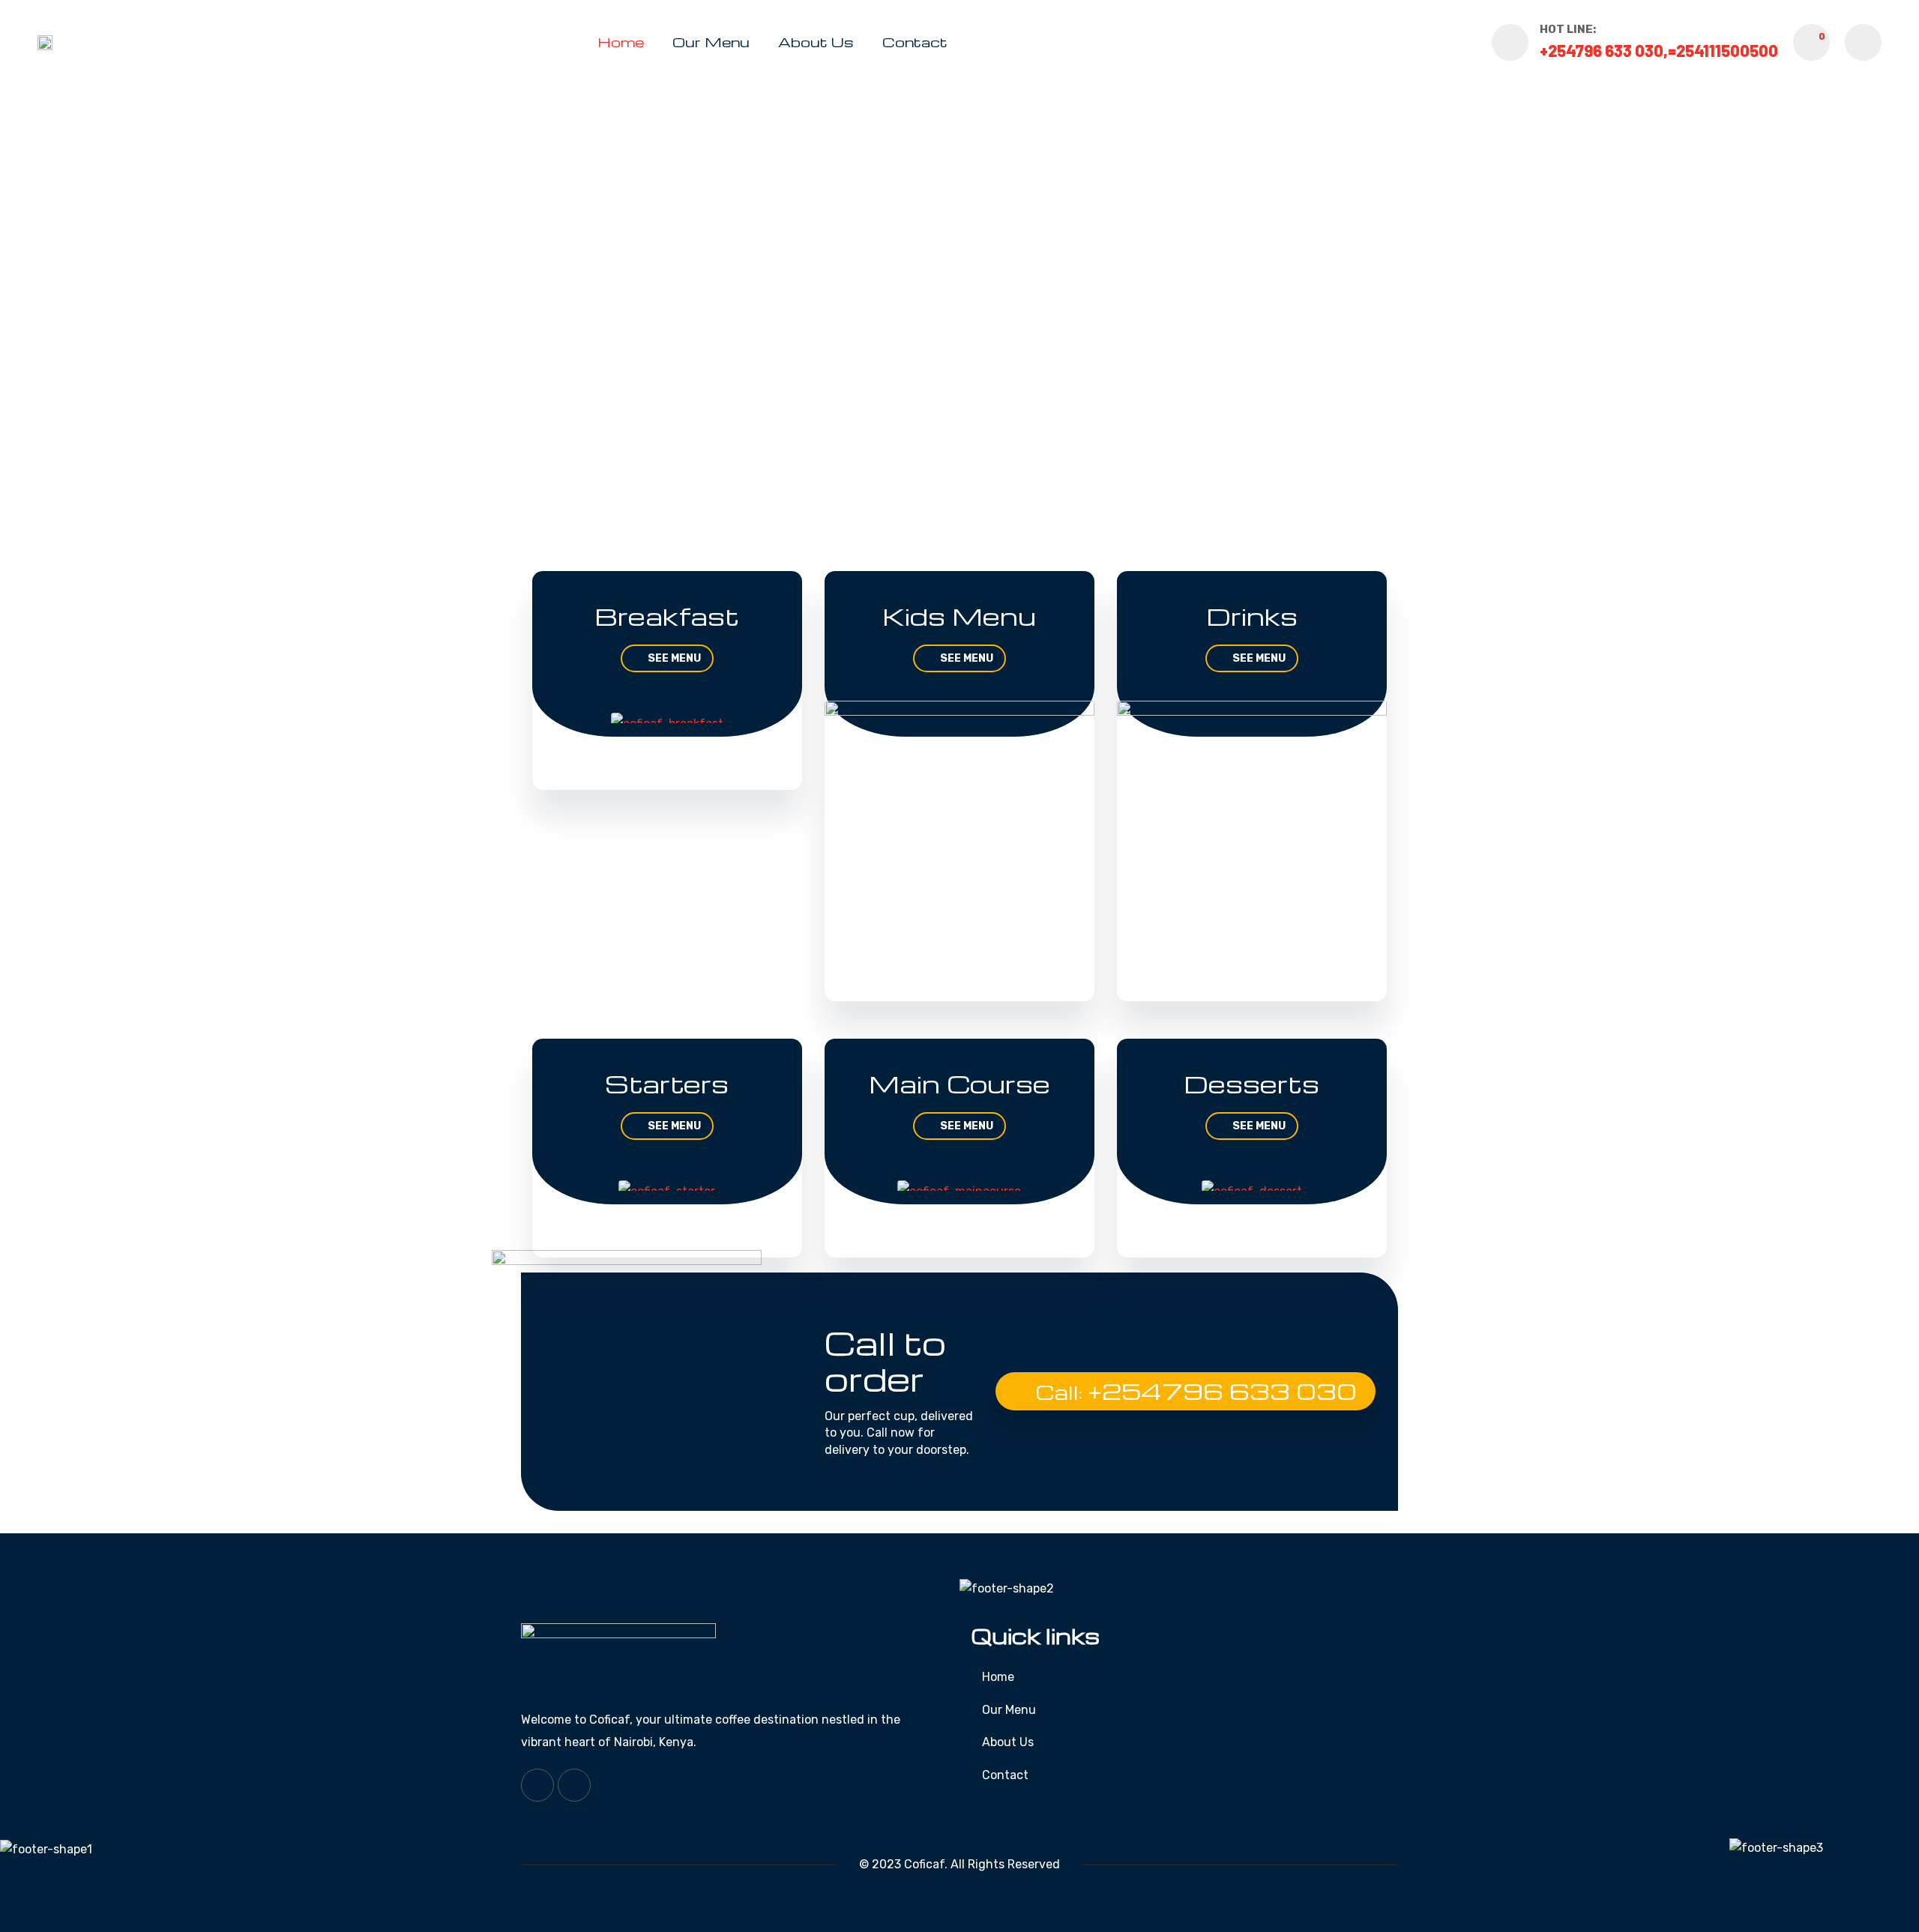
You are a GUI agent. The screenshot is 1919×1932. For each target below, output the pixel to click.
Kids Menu (959, 616)
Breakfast (667, 616)
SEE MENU (674, 658)
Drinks (1252, 616)
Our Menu (711, 42)
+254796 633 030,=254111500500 (1659, 50)
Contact (915, 42)
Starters (667, 1083)
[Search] (1863, 42)
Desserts (1251, 1083)
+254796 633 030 (1222, 1391)
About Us (816, 42)
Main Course (959, 1083)
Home (621, 42)
